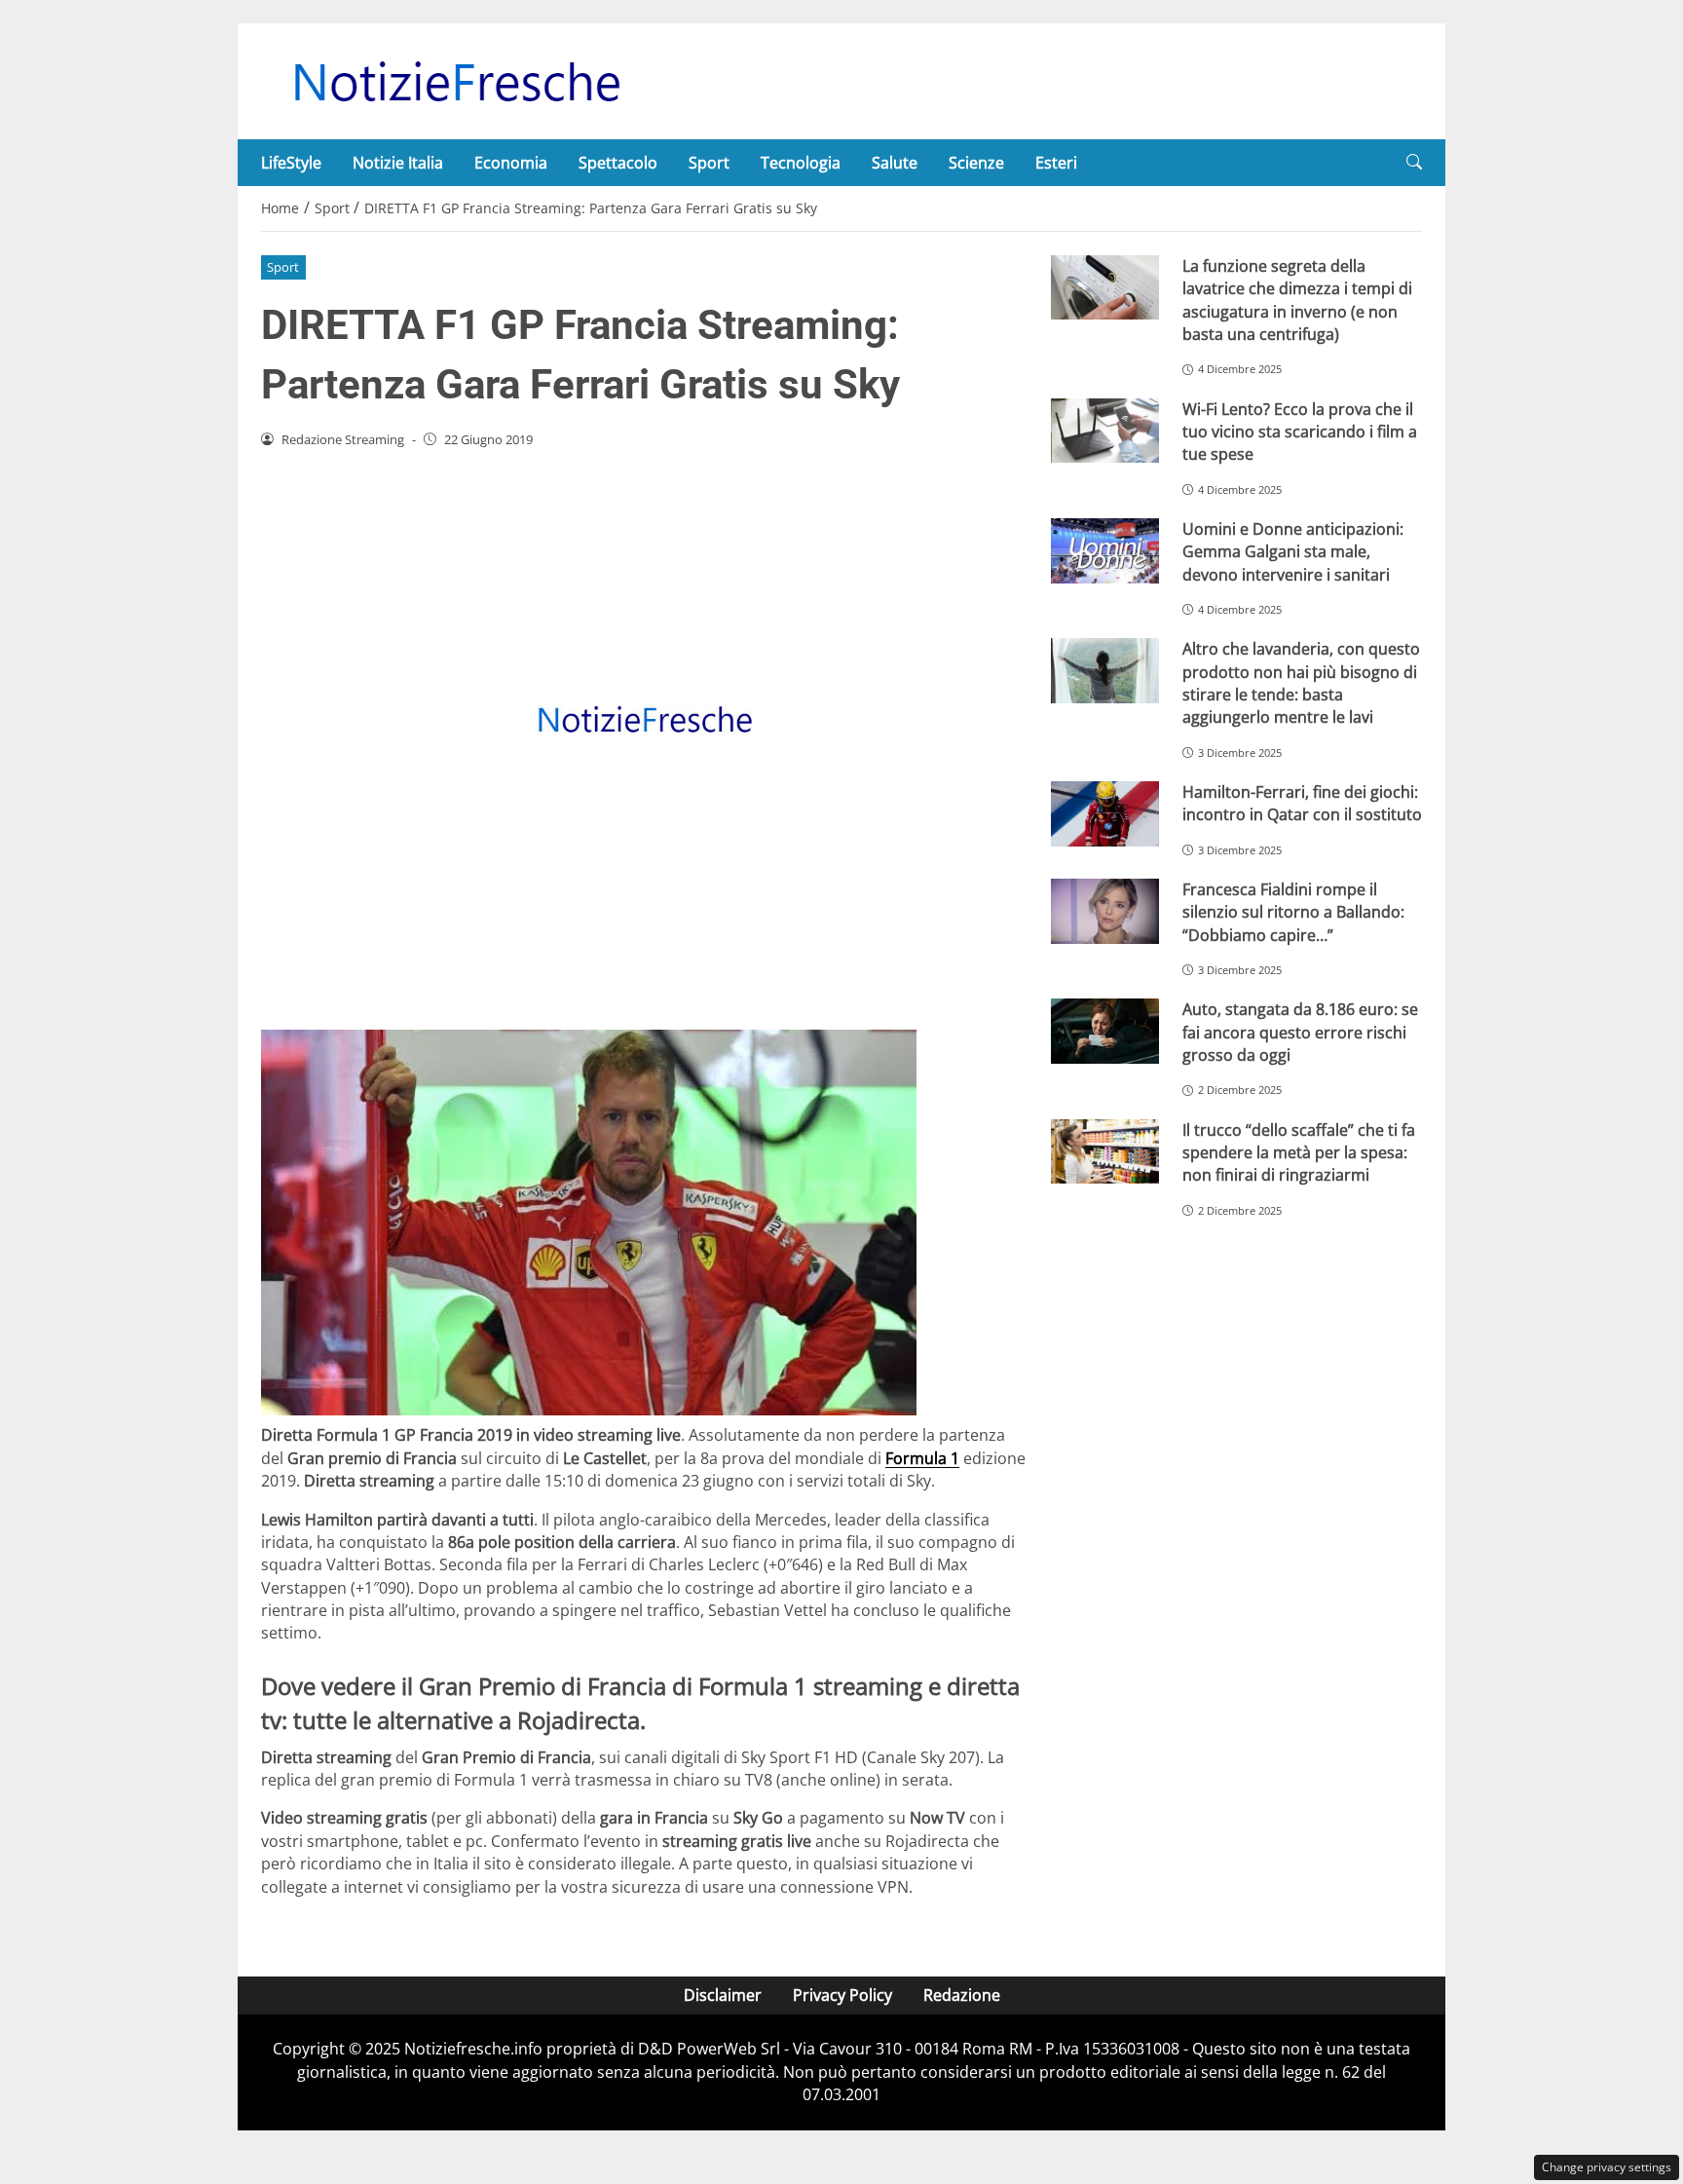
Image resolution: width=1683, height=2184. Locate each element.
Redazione (962, 1995)
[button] (1414, 162)
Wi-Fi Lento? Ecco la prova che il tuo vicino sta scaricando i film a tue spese (1300, 432)
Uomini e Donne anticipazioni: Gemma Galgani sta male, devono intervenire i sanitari (1293, 552)
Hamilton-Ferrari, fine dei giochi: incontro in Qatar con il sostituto (1302, 803)
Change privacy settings (1607, 2167)
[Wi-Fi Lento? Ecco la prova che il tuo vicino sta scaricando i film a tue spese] (1105, 431)
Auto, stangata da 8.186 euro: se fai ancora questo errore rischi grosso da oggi (1300, 1032)
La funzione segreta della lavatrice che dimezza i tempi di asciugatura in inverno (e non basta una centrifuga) (1297, 300)
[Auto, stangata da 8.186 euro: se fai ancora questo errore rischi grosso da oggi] (1105, 1031)
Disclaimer (723, 1995)
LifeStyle (291, 163)
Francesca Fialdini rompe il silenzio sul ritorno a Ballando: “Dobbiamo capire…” (1293, 912)
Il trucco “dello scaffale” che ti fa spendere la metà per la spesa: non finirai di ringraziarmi (1299, 1153)
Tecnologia (801, 163)
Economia (511, 163)
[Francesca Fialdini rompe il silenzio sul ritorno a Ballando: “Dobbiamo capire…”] (1105, 911)
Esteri (1056, 163)
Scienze (976, 163)
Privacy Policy (842, 1995)
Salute (895, 163)
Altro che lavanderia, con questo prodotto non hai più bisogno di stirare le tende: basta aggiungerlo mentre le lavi (1301, 683)
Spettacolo (618, 163)
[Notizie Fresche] (456, 80)
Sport (709, 163)
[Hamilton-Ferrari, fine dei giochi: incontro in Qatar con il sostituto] (1105, 814)
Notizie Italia (398, 163)
